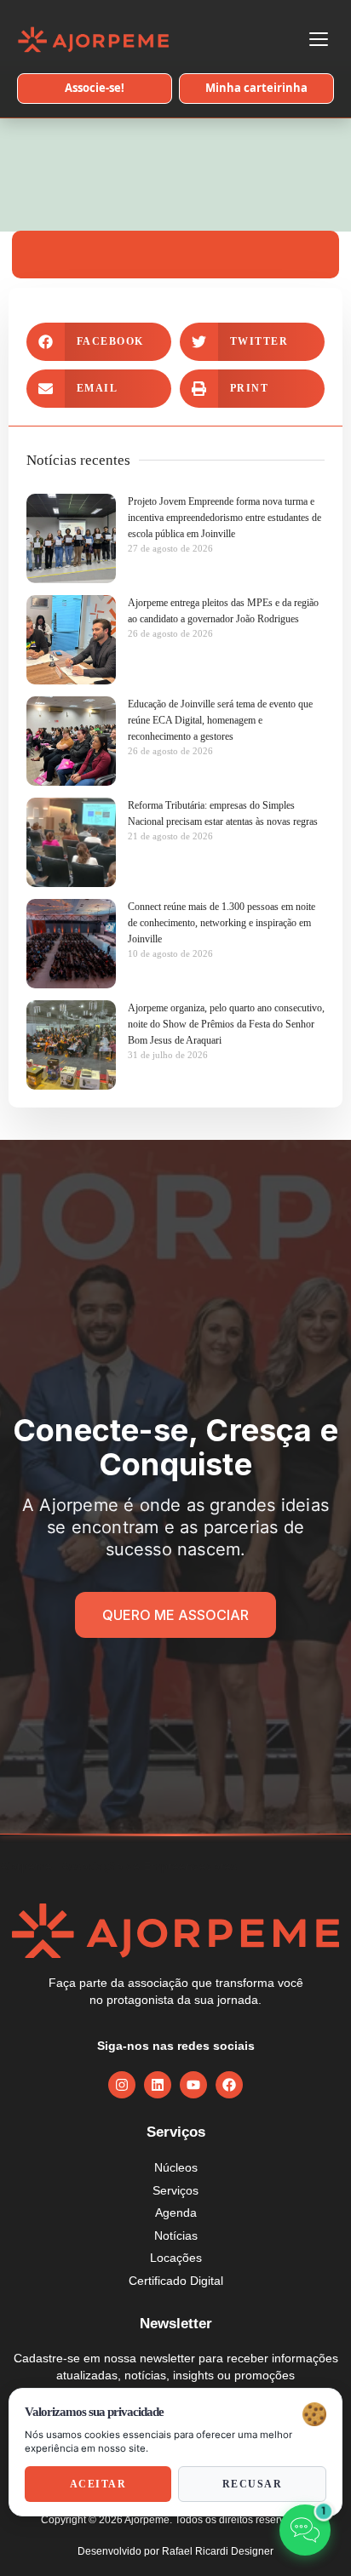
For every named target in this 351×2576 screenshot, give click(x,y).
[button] (99, 342)
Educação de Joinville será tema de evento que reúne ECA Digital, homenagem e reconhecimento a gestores (220, 720)
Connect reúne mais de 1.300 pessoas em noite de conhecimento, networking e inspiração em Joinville (222, 923)
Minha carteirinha (256, 88)
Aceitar (98, 2484)
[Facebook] (229, 2085)
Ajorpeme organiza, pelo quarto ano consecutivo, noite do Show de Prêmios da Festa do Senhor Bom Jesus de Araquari (226, 1024)
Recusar (253, 2484)
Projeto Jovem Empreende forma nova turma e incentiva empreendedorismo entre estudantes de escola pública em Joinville (224, 518)
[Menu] (319, 39)
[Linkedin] (158, 2085)
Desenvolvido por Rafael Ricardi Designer (175, 2551)
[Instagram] (122, 2085)
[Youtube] (193, 2085)
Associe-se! (95, 88)
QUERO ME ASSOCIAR (175, 1615)
